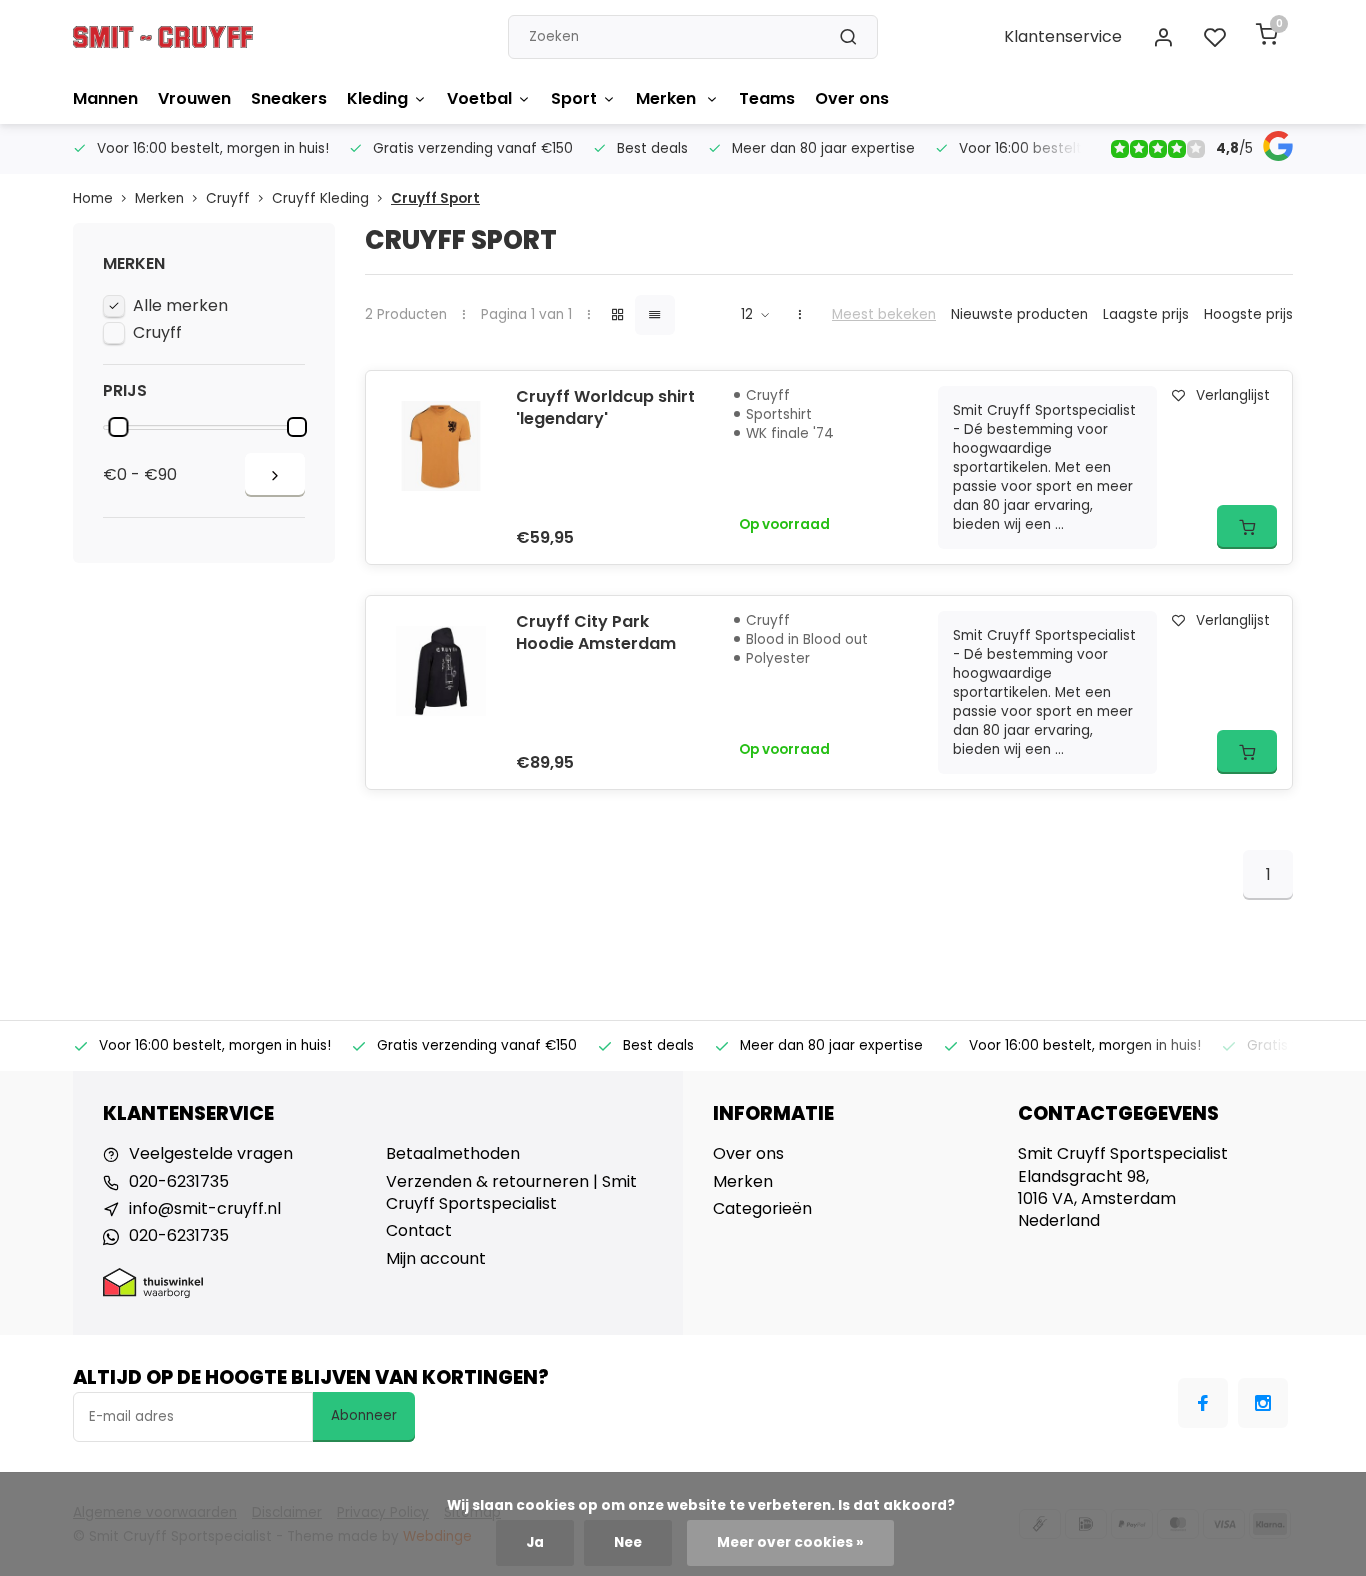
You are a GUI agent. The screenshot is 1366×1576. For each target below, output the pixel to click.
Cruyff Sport (435, 198)
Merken (668, 98)
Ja (535, 1542)
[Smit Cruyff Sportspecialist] (163, 37)
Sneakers (289, 98)
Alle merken (180, 306)
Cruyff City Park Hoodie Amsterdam (596, 633)
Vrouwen (194, 98)
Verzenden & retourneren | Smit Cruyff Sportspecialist (511, 1193)
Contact (419, 1231)
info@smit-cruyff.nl (205, 1209)
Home (93, 198)
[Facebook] (1203, 1403)
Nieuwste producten (1019, 314)
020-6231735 (179, 1182)
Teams (767, 98)
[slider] (118, 427)
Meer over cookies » (790, 1542)
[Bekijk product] (1247, 527)
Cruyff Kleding (320, 198)
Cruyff (228, 198)
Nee (628, 1542)
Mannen (105, 98)
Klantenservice (1063, 36)
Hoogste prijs (1248, 314)
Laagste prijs (1146, 314)
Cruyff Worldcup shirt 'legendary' (605, 408)
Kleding (377, 98)
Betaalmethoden (453, 1154)
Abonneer (364, 1415)
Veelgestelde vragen (211, 1154)
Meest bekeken (884, 314)
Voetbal (479, 98)
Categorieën (762, 1209)
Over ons (852, 98)
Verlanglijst (1233, 395)
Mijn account (436, 1259)
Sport (574, 98)
